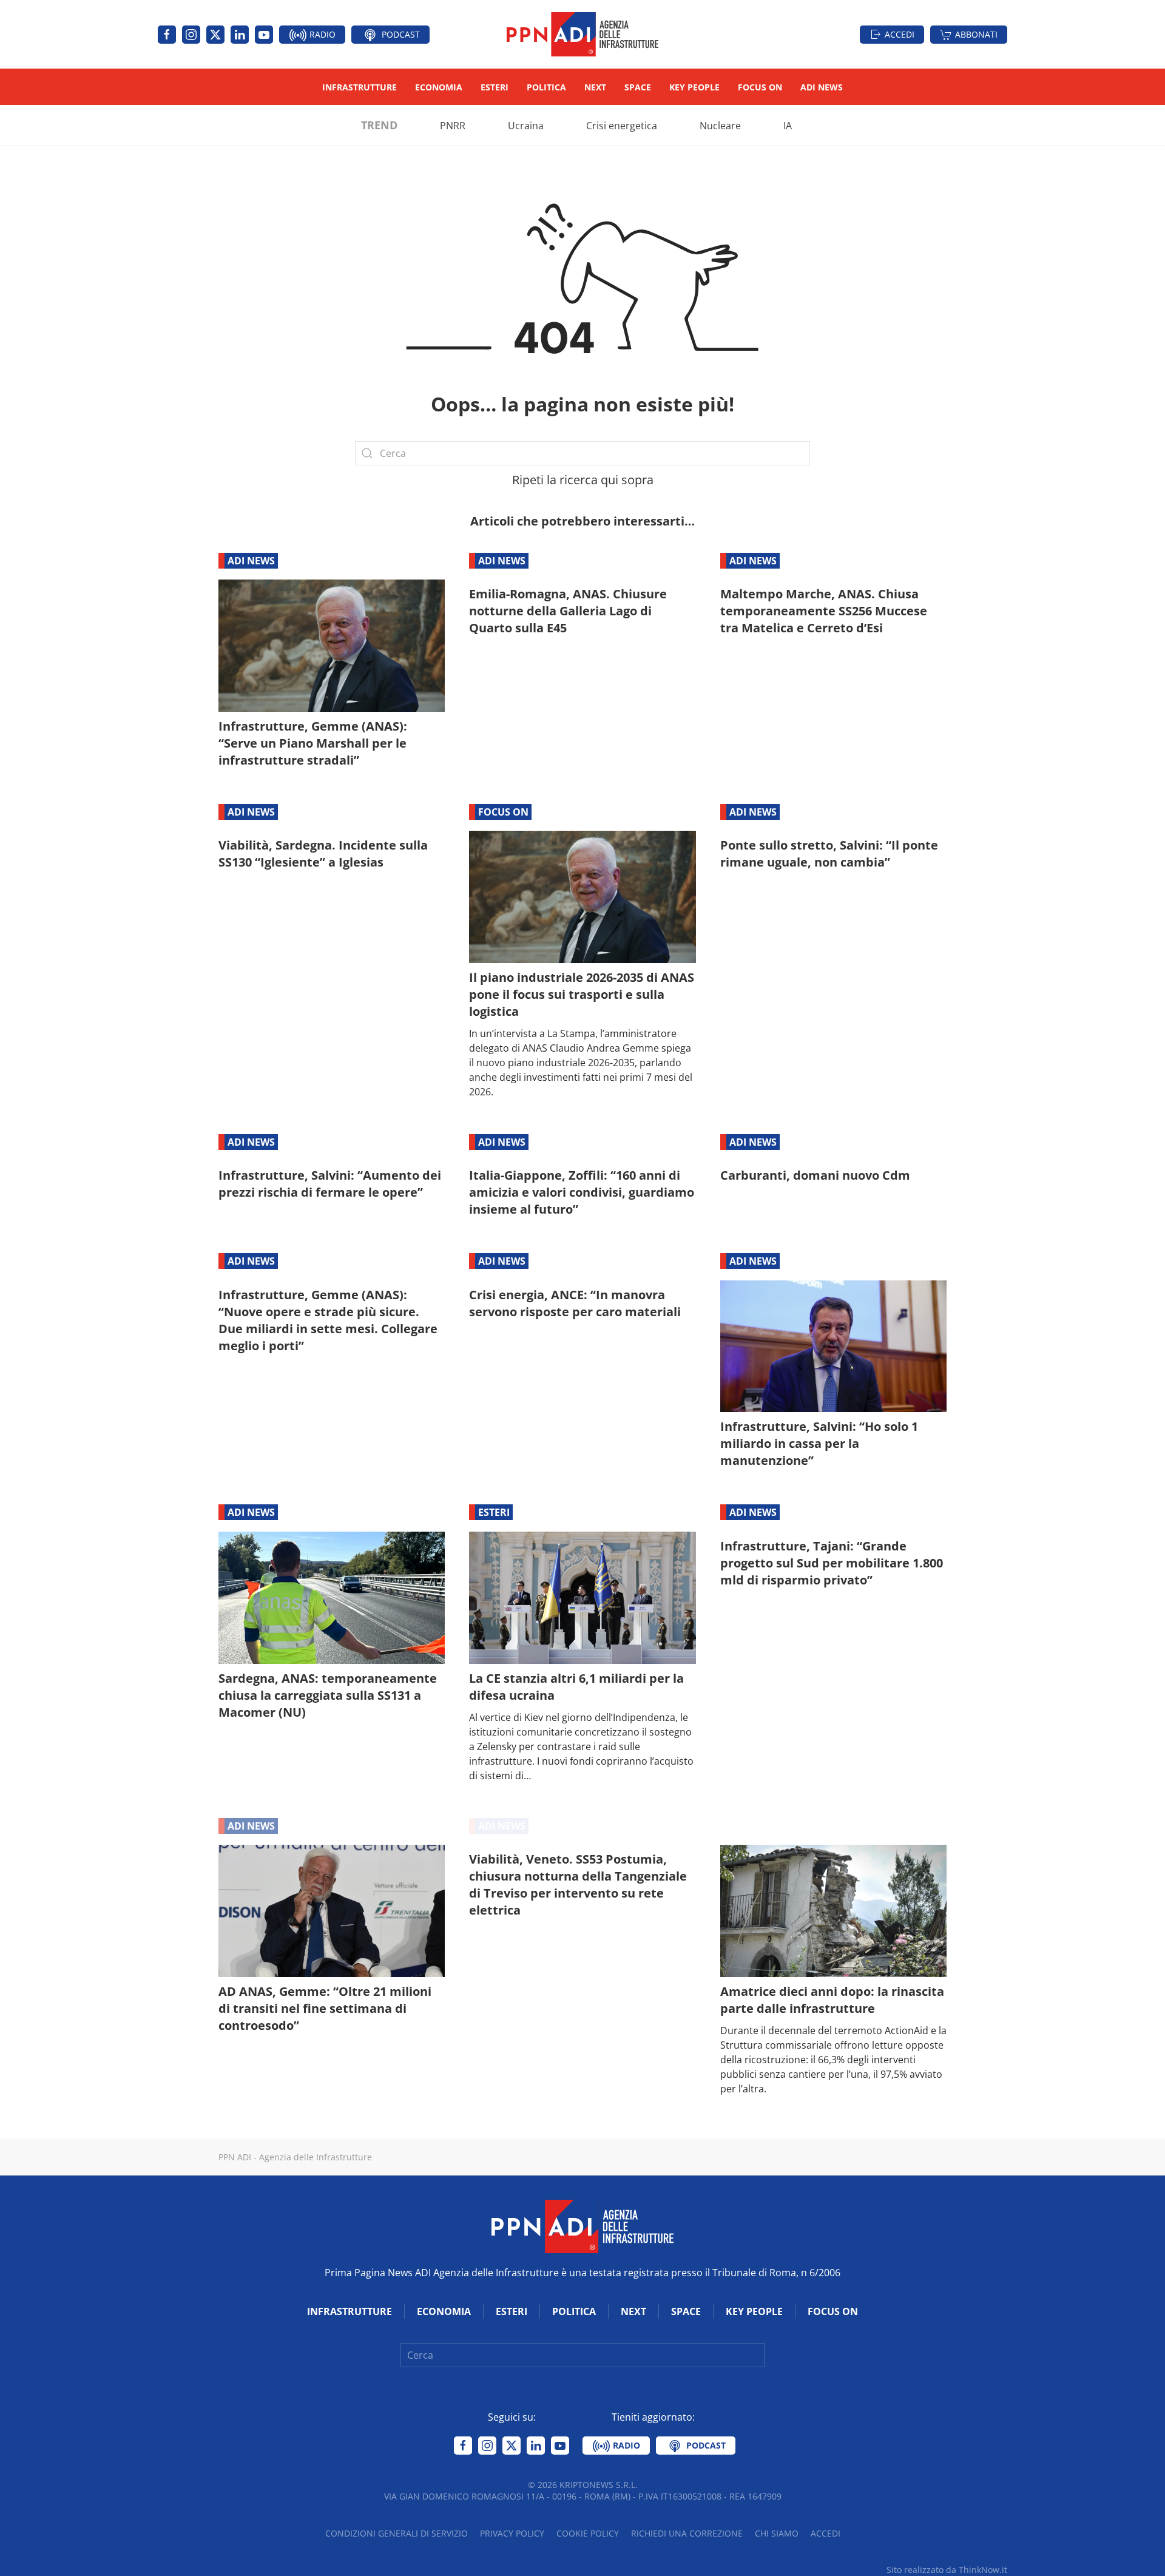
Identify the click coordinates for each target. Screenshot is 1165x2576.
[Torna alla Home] (582, 34)
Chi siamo (777, 2533)
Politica (546, 87)
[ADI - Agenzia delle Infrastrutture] (582, 2225)
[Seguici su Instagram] (191, 35)
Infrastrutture (360, 87)
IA (788, 126)
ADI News (822, 87)
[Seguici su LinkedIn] (240, 35)
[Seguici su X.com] (215, 35)
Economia (439, 87)
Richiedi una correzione (687, 2533)
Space (638, 87)
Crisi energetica (622, 126)
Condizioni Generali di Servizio (397, 2533)
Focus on (760, 87)
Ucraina (526, 126)
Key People (694, 87)
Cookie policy (588, 2533)
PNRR (453, 126)
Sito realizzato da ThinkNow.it (947, 2570)
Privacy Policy (512, 2533)
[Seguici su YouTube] (264, 35)
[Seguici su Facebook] (167, 35)
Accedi (900, 34)
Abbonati (976, 34)
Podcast (400, 34)
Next (595, 87)
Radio (321, 34)
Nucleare (720, 126)
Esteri (495, 87)
